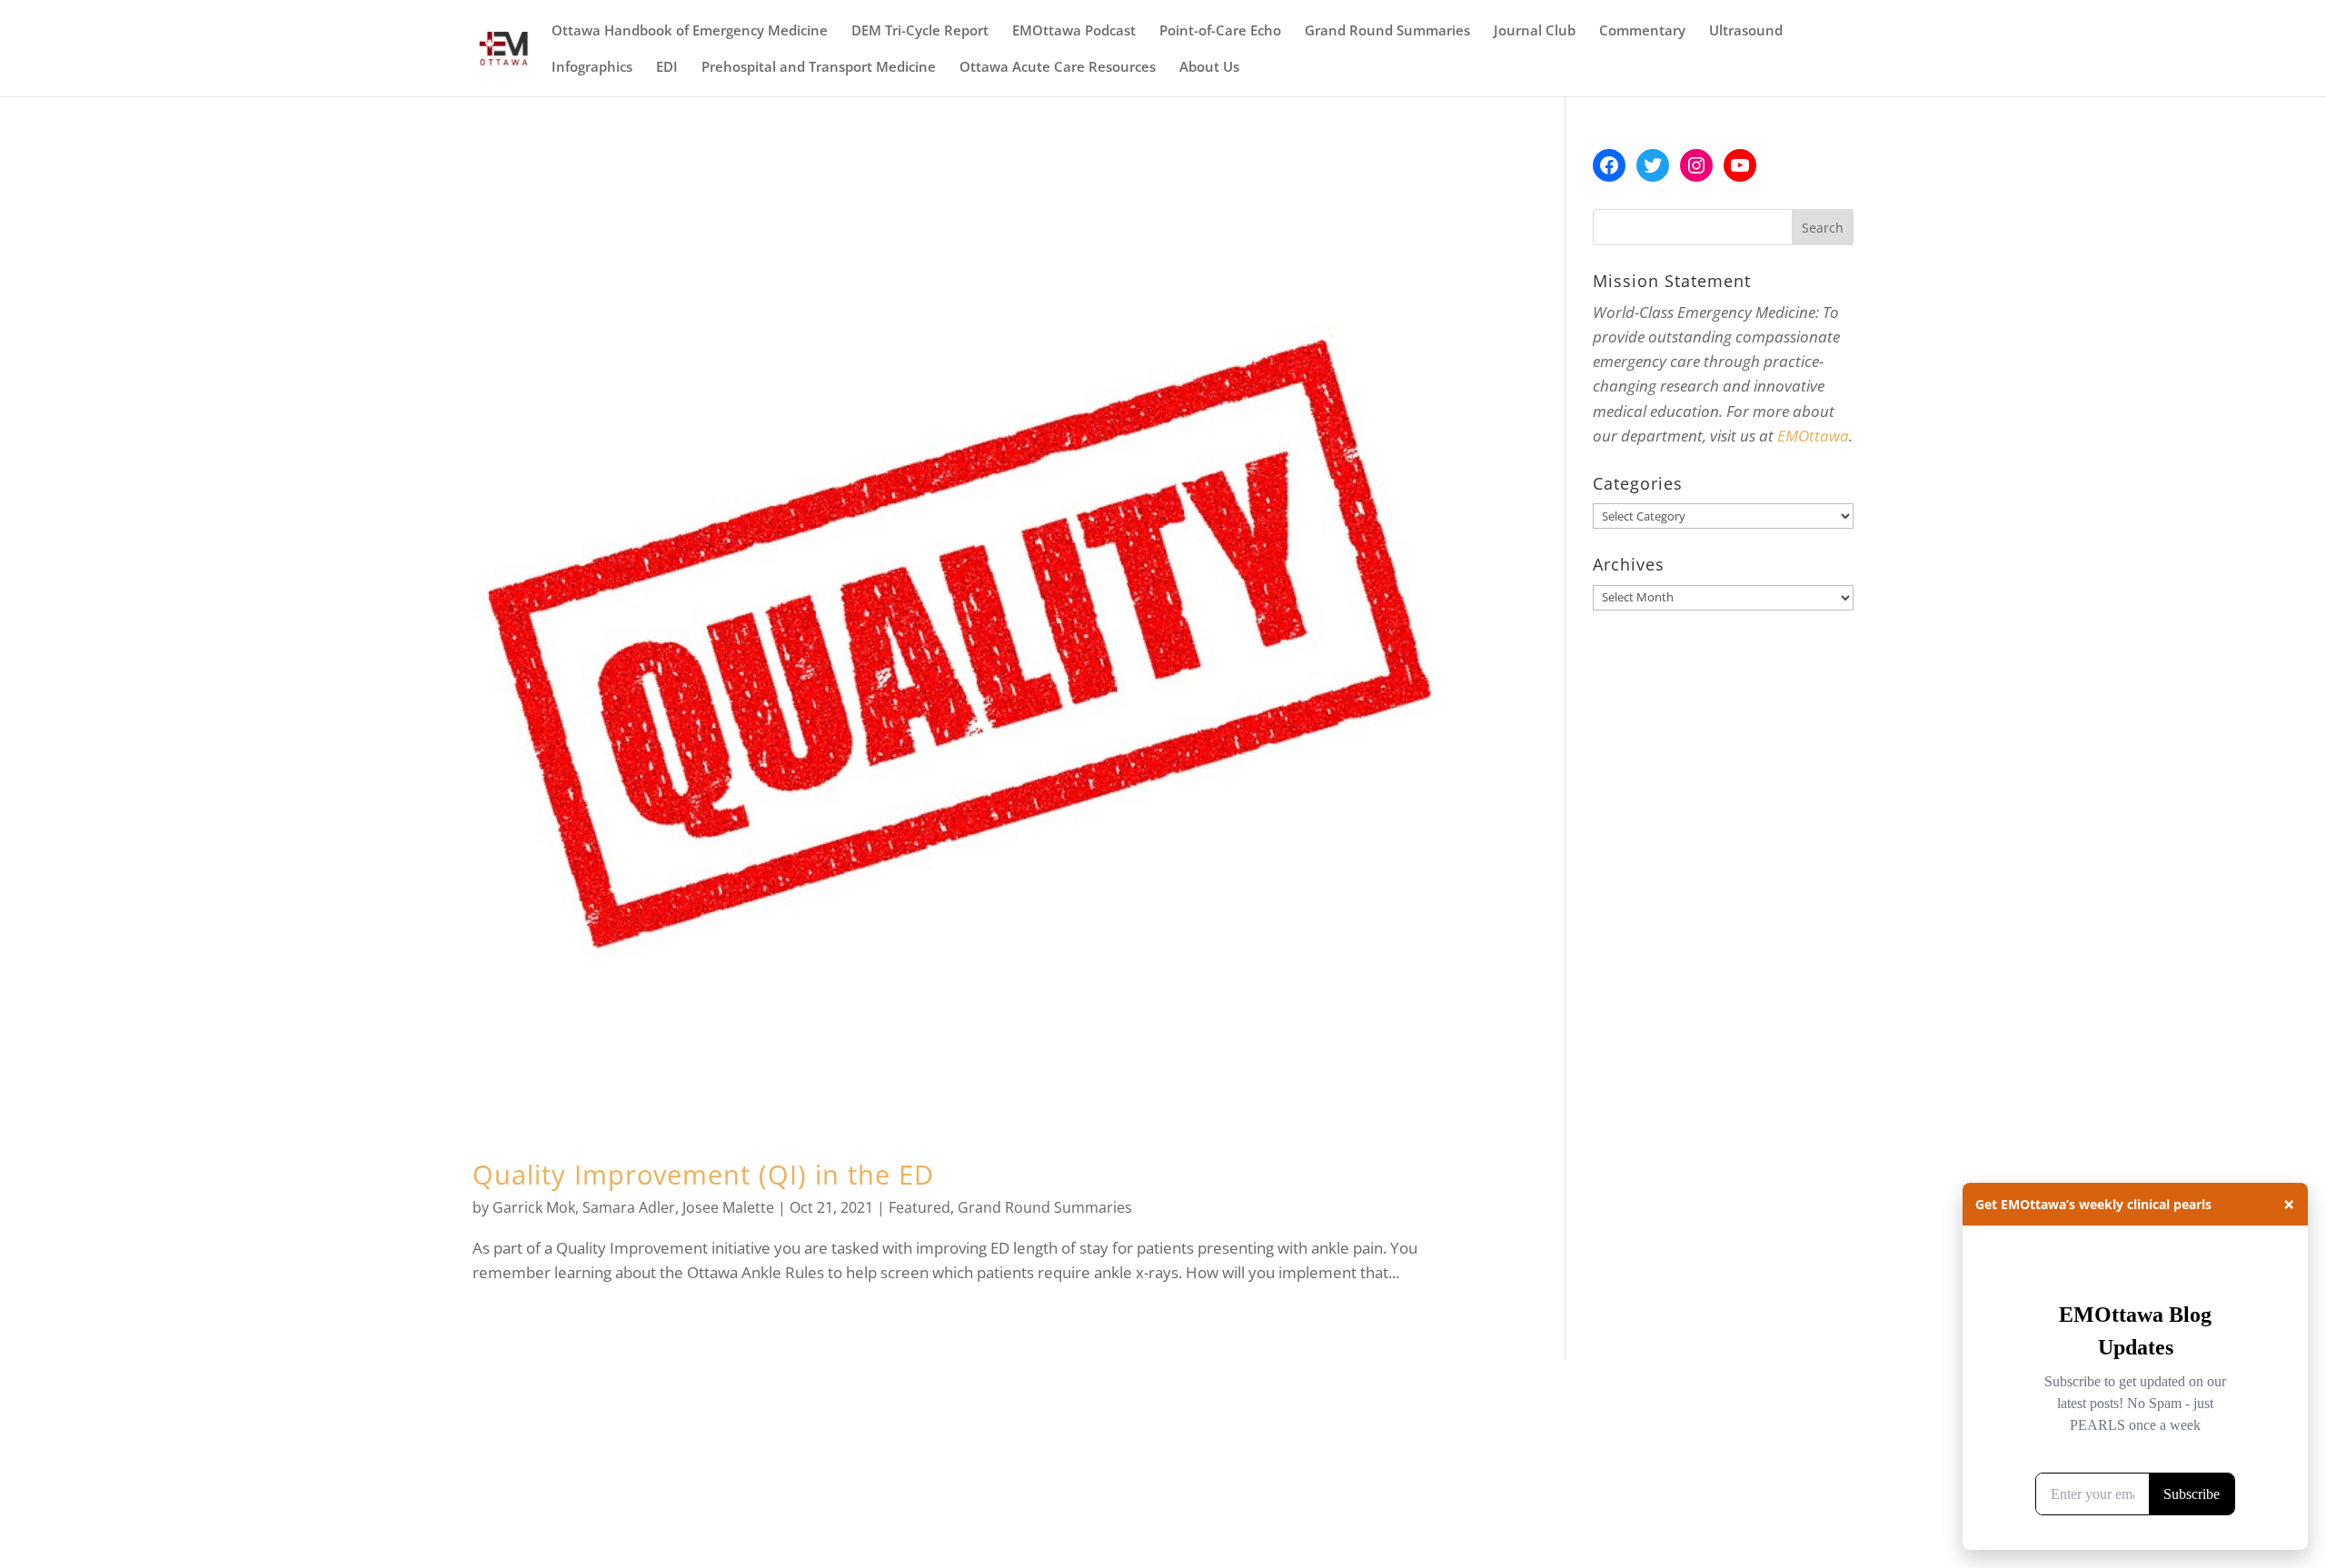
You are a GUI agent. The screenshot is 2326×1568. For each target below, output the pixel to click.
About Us (1209, 68)
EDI (667, 68)
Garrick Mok (534, 1207)
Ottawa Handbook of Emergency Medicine (690, 31)
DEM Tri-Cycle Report (920, 31)
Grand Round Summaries (1387, 31)
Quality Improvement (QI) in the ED (703, 1174)
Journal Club (1535, 31)
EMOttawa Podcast (1074, 31)
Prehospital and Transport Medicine (819, 68)
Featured (919, 1207)
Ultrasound (1746, 31)
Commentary (1642, 31)
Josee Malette (728, 1207)
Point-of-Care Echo (1220, 31)
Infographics (592, 68)
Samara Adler (629, 1207)
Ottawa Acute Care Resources (1058, 68)
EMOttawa (1813, 436)
